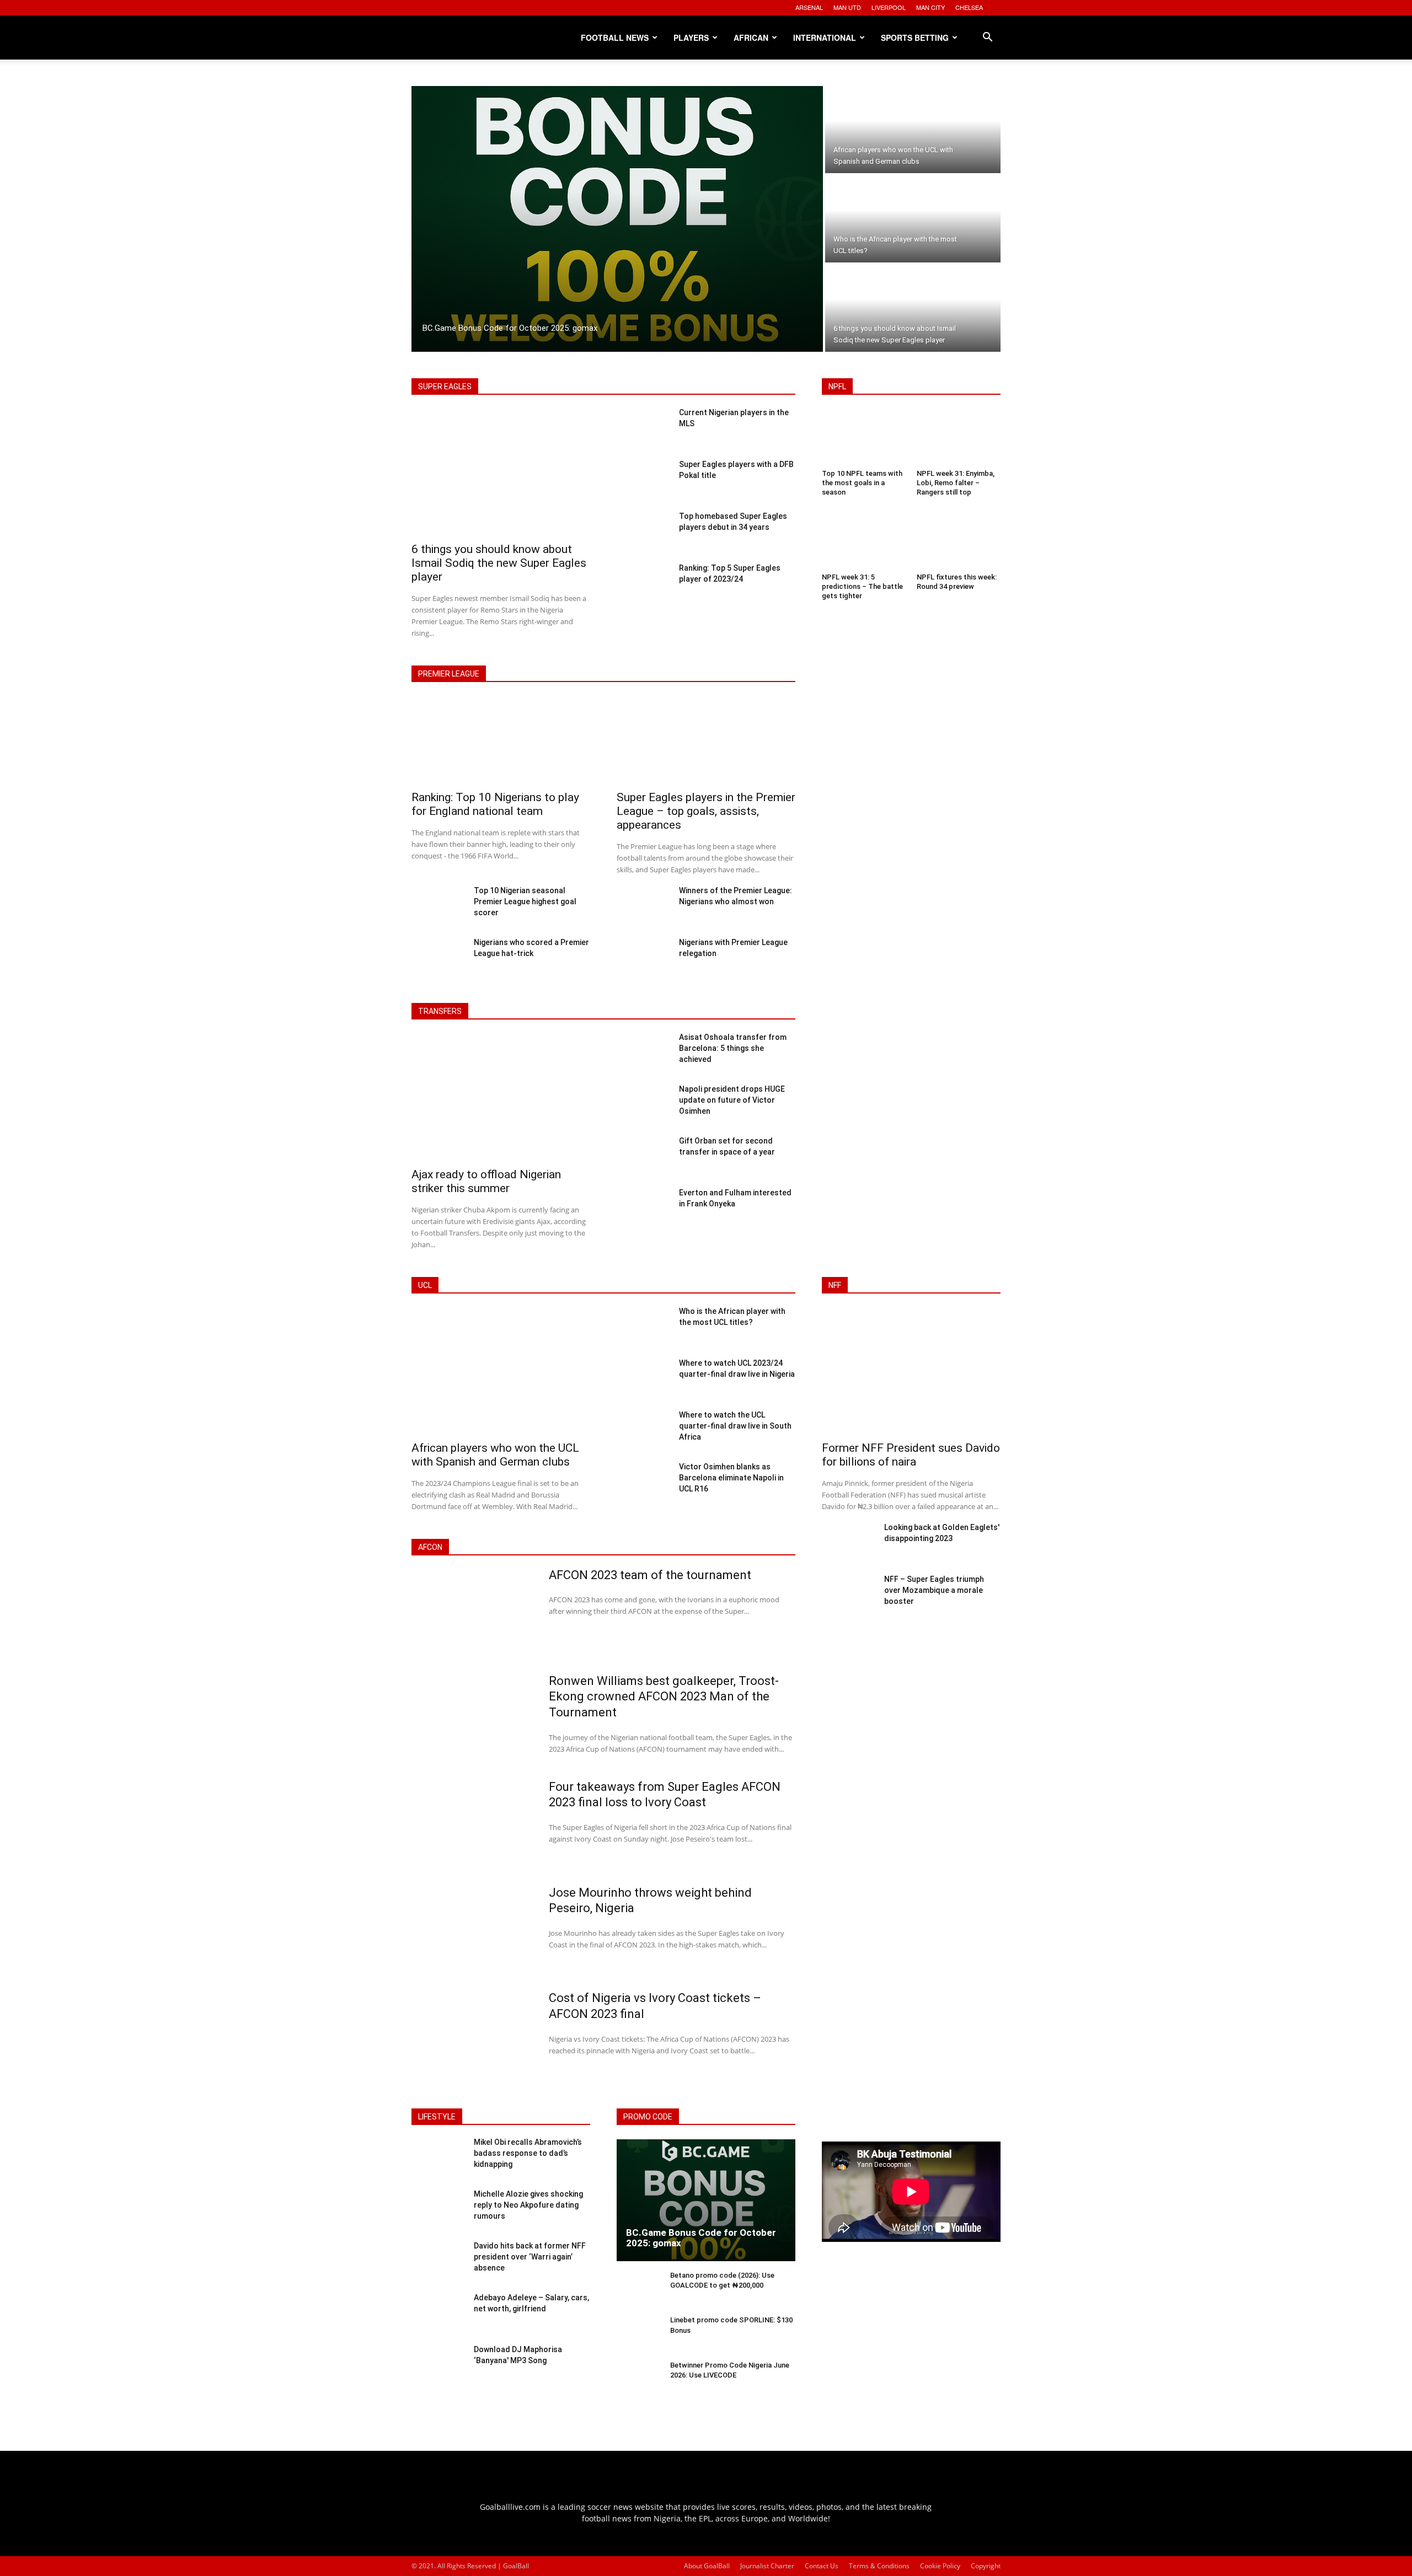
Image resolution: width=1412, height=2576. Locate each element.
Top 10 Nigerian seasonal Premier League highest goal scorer (525, 901)
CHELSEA (969, 7)
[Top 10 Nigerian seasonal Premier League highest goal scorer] (438, 906)
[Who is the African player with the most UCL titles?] (913, 219)
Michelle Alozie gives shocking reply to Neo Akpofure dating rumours (528, 2205)
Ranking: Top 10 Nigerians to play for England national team (495, 804)
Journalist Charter (767, 2566)
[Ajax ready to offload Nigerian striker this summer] (501, 1098)
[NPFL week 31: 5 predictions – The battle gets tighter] (864, 542)
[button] (987, 38)
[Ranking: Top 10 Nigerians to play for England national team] (501, 741)
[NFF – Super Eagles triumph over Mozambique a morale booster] (849, 1595)
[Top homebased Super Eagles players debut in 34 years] (643, 532)
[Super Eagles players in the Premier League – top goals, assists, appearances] (706, 741)
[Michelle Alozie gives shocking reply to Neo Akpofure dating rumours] (438, 2210)
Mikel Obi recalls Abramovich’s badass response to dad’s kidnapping (528, 2153)
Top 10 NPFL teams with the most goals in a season (862, 483)
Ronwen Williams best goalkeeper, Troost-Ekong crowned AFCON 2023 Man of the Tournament (664, 1697)
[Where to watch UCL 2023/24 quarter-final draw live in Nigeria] (643, 1378)
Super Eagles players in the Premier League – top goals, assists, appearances (706, 811)
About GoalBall (707, 2566)
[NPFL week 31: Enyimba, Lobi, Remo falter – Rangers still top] (959, 438)
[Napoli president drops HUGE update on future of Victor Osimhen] (643, 1104)
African (751, 37)
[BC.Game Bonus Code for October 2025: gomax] (617, 219)
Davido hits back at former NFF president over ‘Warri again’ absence (530, 2256)
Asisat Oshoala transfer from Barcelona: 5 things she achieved (733, 1048)
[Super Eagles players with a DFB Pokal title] (643, 480)
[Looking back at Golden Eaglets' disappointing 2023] (849, 1543)
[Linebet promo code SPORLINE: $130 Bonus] (639, 2334)
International (825, 37)
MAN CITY (930, 7)
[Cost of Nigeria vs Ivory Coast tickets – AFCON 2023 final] (473, 2036)
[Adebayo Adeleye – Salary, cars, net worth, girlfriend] (438, 2314)
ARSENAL (809, 7)
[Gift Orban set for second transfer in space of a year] (643, 1156)
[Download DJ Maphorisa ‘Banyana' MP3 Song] (438, 2365)
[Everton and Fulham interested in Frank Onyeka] (643, 1208)
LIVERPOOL (889, 7)
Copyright (986, 2566)
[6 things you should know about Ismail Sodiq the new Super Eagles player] (913, 308)
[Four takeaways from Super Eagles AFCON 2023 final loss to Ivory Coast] (473, 1824)
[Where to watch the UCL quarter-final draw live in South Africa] (643, 1430)
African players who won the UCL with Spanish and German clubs (495, 1455)
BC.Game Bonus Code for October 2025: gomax (701, 2238)
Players (691, 37)
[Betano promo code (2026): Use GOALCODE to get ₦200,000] (639, 2290)
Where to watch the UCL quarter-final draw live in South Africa (735, 1426)
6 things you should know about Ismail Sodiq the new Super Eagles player (499, 563)
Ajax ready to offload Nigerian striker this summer (486, 1181)
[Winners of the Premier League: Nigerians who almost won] (643, 906)
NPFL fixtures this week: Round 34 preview (957, 582)
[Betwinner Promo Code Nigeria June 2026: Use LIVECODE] (639, 2379)
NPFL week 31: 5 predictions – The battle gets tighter (862, 586)
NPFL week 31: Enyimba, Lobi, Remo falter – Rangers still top (956, 483)
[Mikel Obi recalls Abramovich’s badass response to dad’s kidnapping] (438, 2158)
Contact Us (822, 2566)
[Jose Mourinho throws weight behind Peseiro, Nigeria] (473, 1930)
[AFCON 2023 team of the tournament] (473, 1613)
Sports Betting (915, 37)
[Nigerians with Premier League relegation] (643, 958)
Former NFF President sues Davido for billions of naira (911, 1455)
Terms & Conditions (879, 2566)
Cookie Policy (940, 2566)
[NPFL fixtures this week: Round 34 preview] (959, 542)
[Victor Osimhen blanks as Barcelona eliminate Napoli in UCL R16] (643, 1482)
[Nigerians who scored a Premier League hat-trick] (438, 958)
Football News (615, 37)
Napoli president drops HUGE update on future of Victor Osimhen (732, 1100)
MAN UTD (847, 7)
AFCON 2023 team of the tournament (650, 1575)
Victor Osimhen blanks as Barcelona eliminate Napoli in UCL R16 (731, 1478)
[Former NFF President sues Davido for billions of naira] (911, 1372)
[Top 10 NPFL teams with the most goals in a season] (864, 438)
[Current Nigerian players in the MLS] (643, 428)
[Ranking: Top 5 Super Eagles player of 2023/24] (643, 583)
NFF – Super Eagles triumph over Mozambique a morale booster (934, 1590)
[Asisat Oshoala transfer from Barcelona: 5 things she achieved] (643, 1053)
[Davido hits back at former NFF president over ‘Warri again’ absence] (438, 2262)
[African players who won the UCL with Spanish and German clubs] (913, 130)
